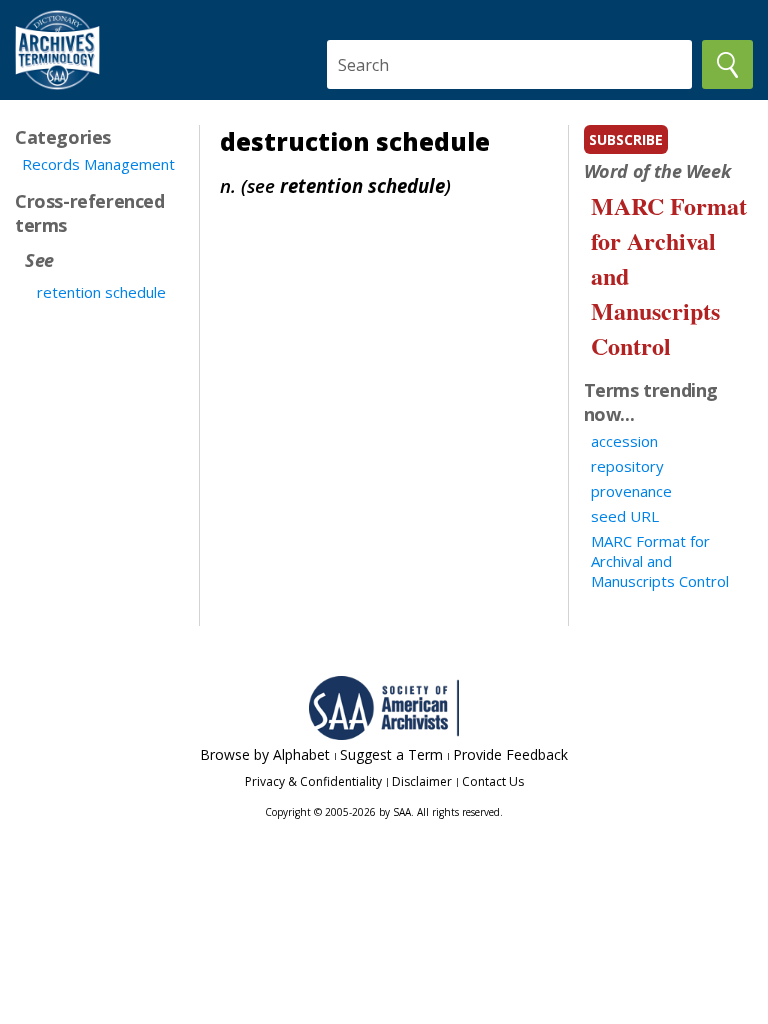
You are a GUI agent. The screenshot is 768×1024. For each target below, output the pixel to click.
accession (624, 441)
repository (627, 466)
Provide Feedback (510, 754)
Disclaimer (422, 781)
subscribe (626, 139)
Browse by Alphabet (265, 754)
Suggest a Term (391, 754)
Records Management (98, 164)
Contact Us (493, 781)
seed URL (625, 516)
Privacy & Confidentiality (313, 781)
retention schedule (101, 292)
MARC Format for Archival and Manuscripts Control (660, 561)
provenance (631, 491)
